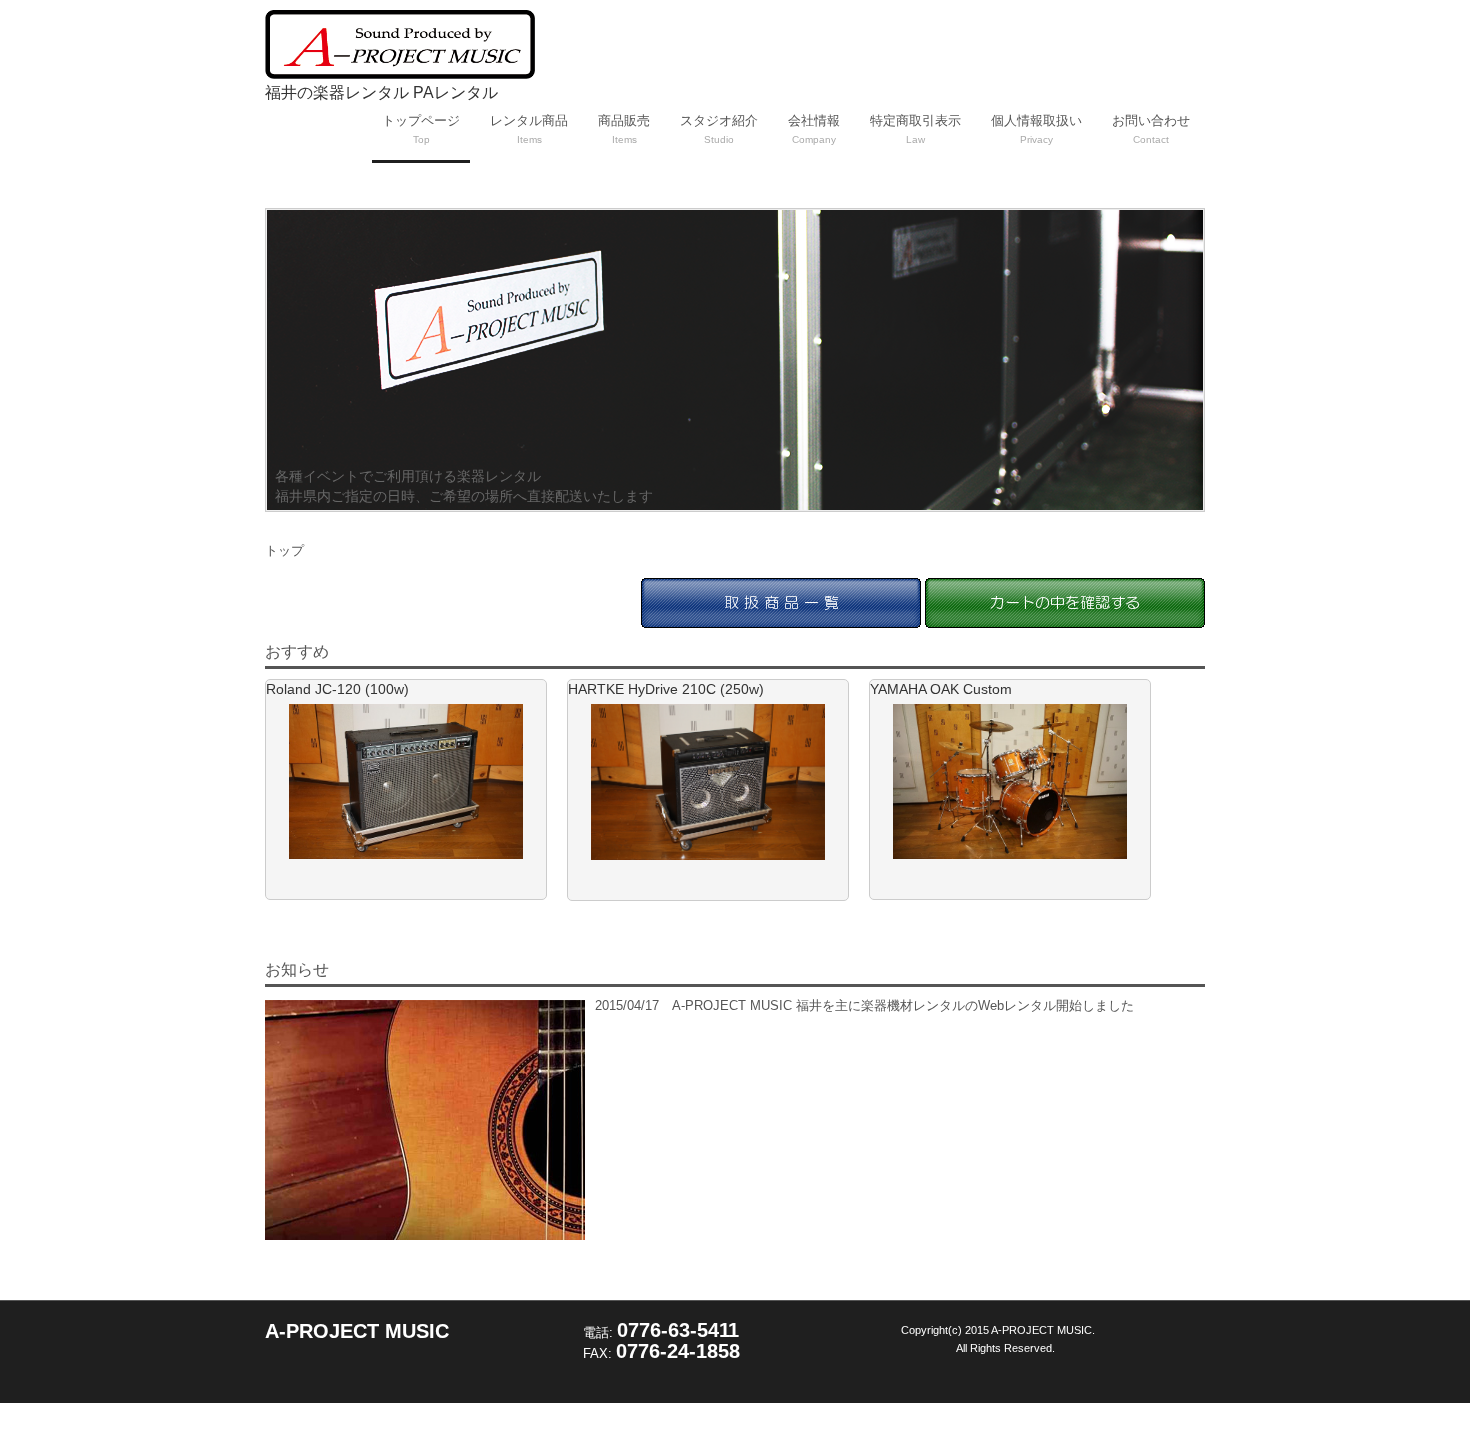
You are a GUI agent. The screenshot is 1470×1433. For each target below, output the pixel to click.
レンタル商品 (529, 129)
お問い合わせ (1151, 129)
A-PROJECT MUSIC (357, 1331)
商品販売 (624, 129)
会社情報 (814, 129)
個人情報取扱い (1036, 129)
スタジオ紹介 (719, 129)
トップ (284, 550)
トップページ (421, 129)
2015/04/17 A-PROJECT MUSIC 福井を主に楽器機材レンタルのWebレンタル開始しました (864, 1005)
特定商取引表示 (915, 129)
